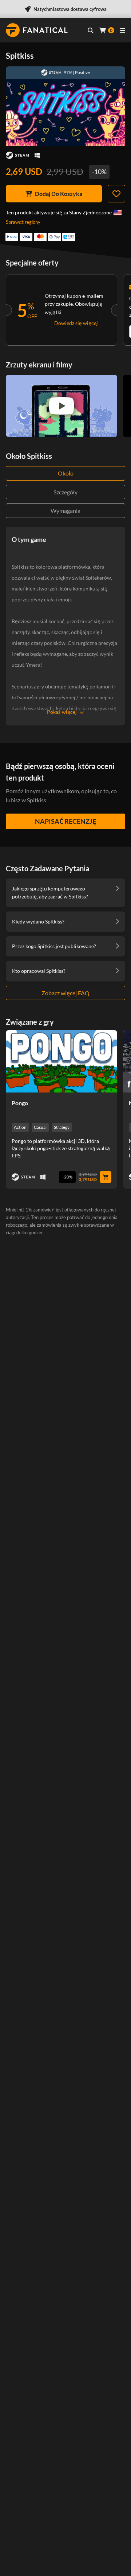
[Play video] (61, 406)
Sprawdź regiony (23, 222)
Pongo (20, 1103)
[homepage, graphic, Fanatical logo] (37, 30)
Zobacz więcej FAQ (65, 993)
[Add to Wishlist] (116, 194)
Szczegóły (65, 492)
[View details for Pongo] (61, 1061)
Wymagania (65, 511)
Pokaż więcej (62, 712)
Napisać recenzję (65, 821)
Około (66, 473)
